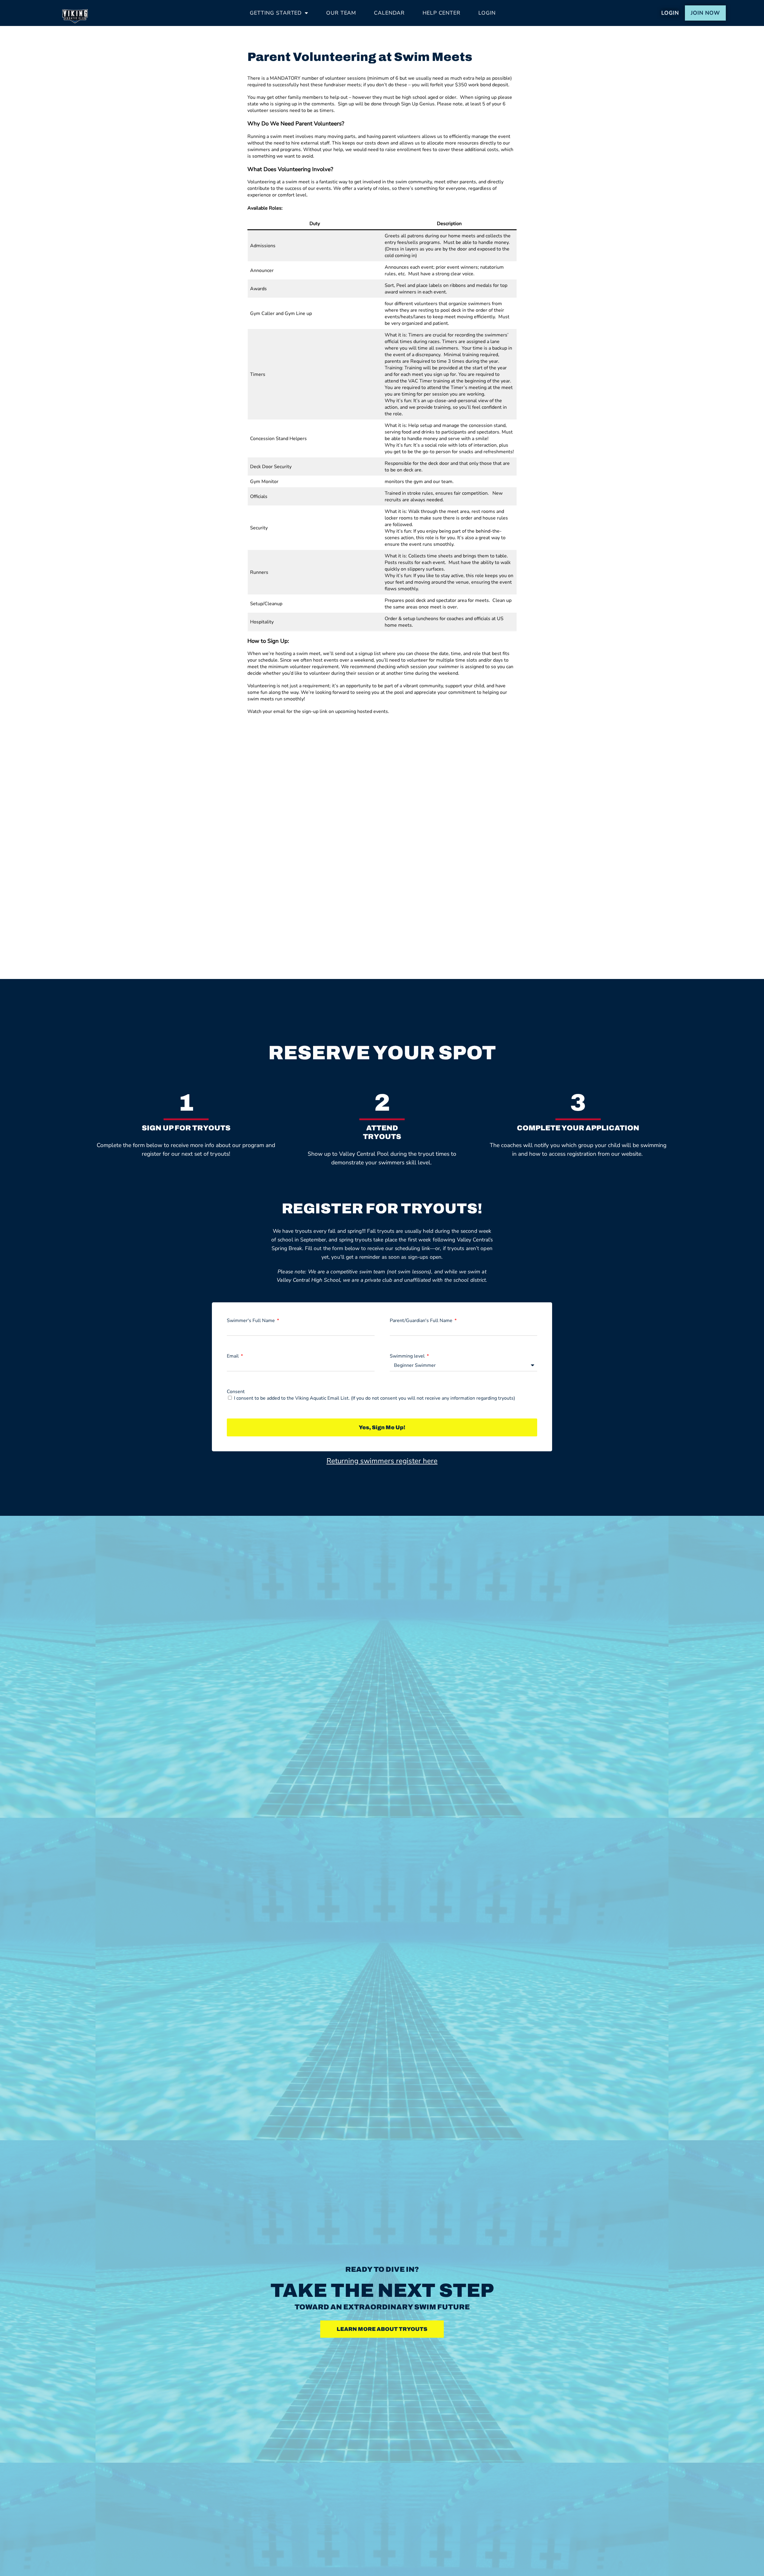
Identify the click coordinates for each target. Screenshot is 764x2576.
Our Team (341, 13)
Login (487, 13)
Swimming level (408, 1356)
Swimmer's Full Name (251, 1321)
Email (233, 1356)
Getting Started (276, 13)
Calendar (389, 13)
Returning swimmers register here (382, 1461)
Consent (236, 1392)
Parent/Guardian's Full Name (422, 1321)
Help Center (442, 13)
